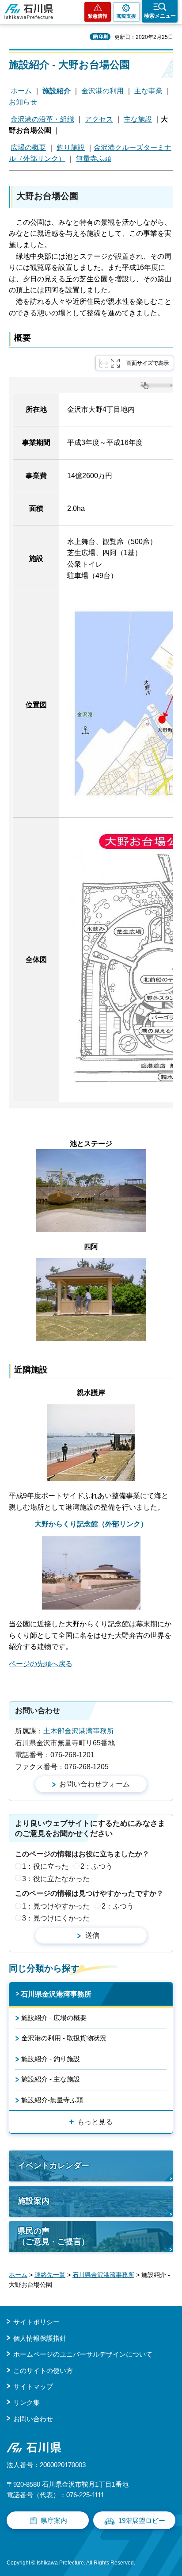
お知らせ (23, 102)
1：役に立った (45, 1866)
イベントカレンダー (53, 2166)
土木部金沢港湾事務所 (82, 1731)
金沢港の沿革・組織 (42, 119)
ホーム (21, 91)
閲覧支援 (126, 16)
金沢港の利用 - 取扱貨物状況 (64, 2038)
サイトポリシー (36, 2322)
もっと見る (95, 2122)
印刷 (103, 36)
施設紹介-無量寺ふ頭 (52, 2100)
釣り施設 (71, 148)
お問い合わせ (33, 2419)
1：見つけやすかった (56, 1906)
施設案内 (34, 2201)
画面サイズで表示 (148, 363)
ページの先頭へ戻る (41, 1664)
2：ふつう (97, 1866)
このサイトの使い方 (43, 2371)
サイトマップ (33, 2386)
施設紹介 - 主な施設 (51, 2079)
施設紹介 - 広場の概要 (54, 2018)
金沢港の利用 (102, 91)
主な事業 (148, 91)
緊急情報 (98, 16)
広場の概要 (28, 148)
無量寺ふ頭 (94, 159)
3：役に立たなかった (56, 1879)
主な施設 (138, 119)
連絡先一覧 (50, 2275)
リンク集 (27, 2402)
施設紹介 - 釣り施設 (51, 2059)
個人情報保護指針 (40, 2338)
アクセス (99, 119)
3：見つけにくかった (56, 1918)
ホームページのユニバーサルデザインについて (83, 2354)
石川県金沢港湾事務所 (56, 1994)
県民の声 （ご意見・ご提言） (53, 2236)
